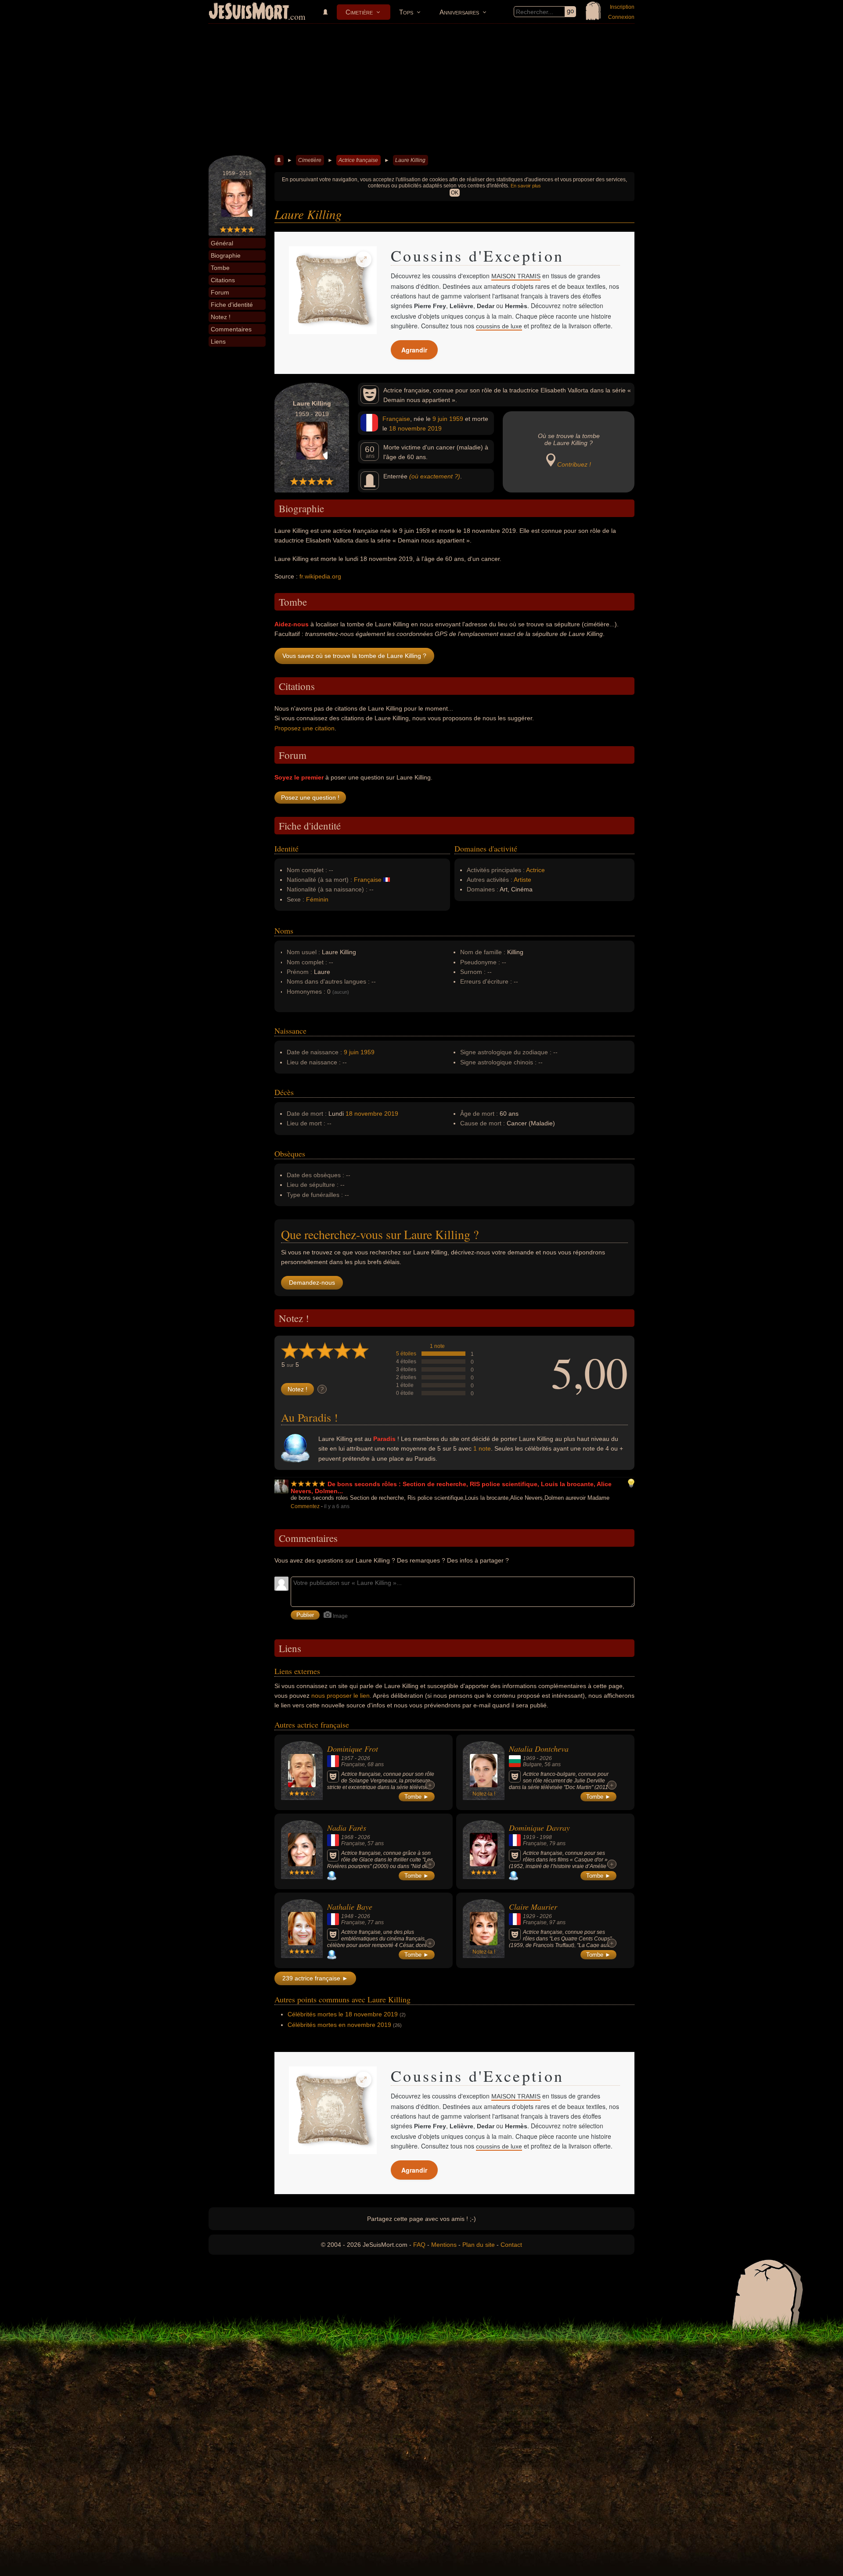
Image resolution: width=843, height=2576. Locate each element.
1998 (546, 1837)
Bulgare (532, 1764)
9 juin (440, 419)
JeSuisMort (249, 12)
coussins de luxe (499, 326)
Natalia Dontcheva (539, 1749)
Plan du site (479, 2245)
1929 (529, 1916)
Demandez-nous (312, 1283)
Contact (511, 2245)
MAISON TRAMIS (516, 276)
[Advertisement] (421, 90)
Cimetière (359, 12)
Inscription (622, 7)
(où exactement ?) (435, 476)
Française (396, 419)
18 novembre (407, 428)
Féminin (317, 899)
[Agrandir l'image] (364, 259)
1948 (347, 1916)
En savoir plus (526, 186)
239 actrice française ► (315, 1978)
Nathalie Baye (350, 1907)
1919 (529, 1837)
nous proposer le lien (340, 1696)
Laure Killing (410, 160)
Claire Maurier (533, 1907)
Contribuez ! (574, 464)
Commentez (305, 1506)
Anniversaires (459, 12)
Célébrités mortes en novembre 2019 (339, 2025)
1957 (347, 1758)
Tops (406, 12)
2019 (435, 428)
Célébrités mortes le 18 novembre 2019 (343, 2014)
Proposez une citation (304, 728)
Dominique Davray (539, 1828)
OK (455, 193)
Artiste (522, 880)
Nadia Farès (347, 1828)
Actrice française (358, 160)
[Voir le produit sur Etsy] (333, 290)
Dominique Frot (353, 1749)
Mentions (444, 2245)
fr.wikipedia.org (320, 576)
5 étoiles (406, 1354)
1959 (456, 419)
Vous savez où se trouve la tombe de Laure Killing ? (354, 656)
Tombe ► (417, 1797)
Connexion (621, 17)
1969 (529, 1758)
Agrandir (414, 350)
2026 (364, 1758)
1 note (437, 1346)
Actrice (535, 870)
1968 (347, 1837)
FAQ (419, 2245)
